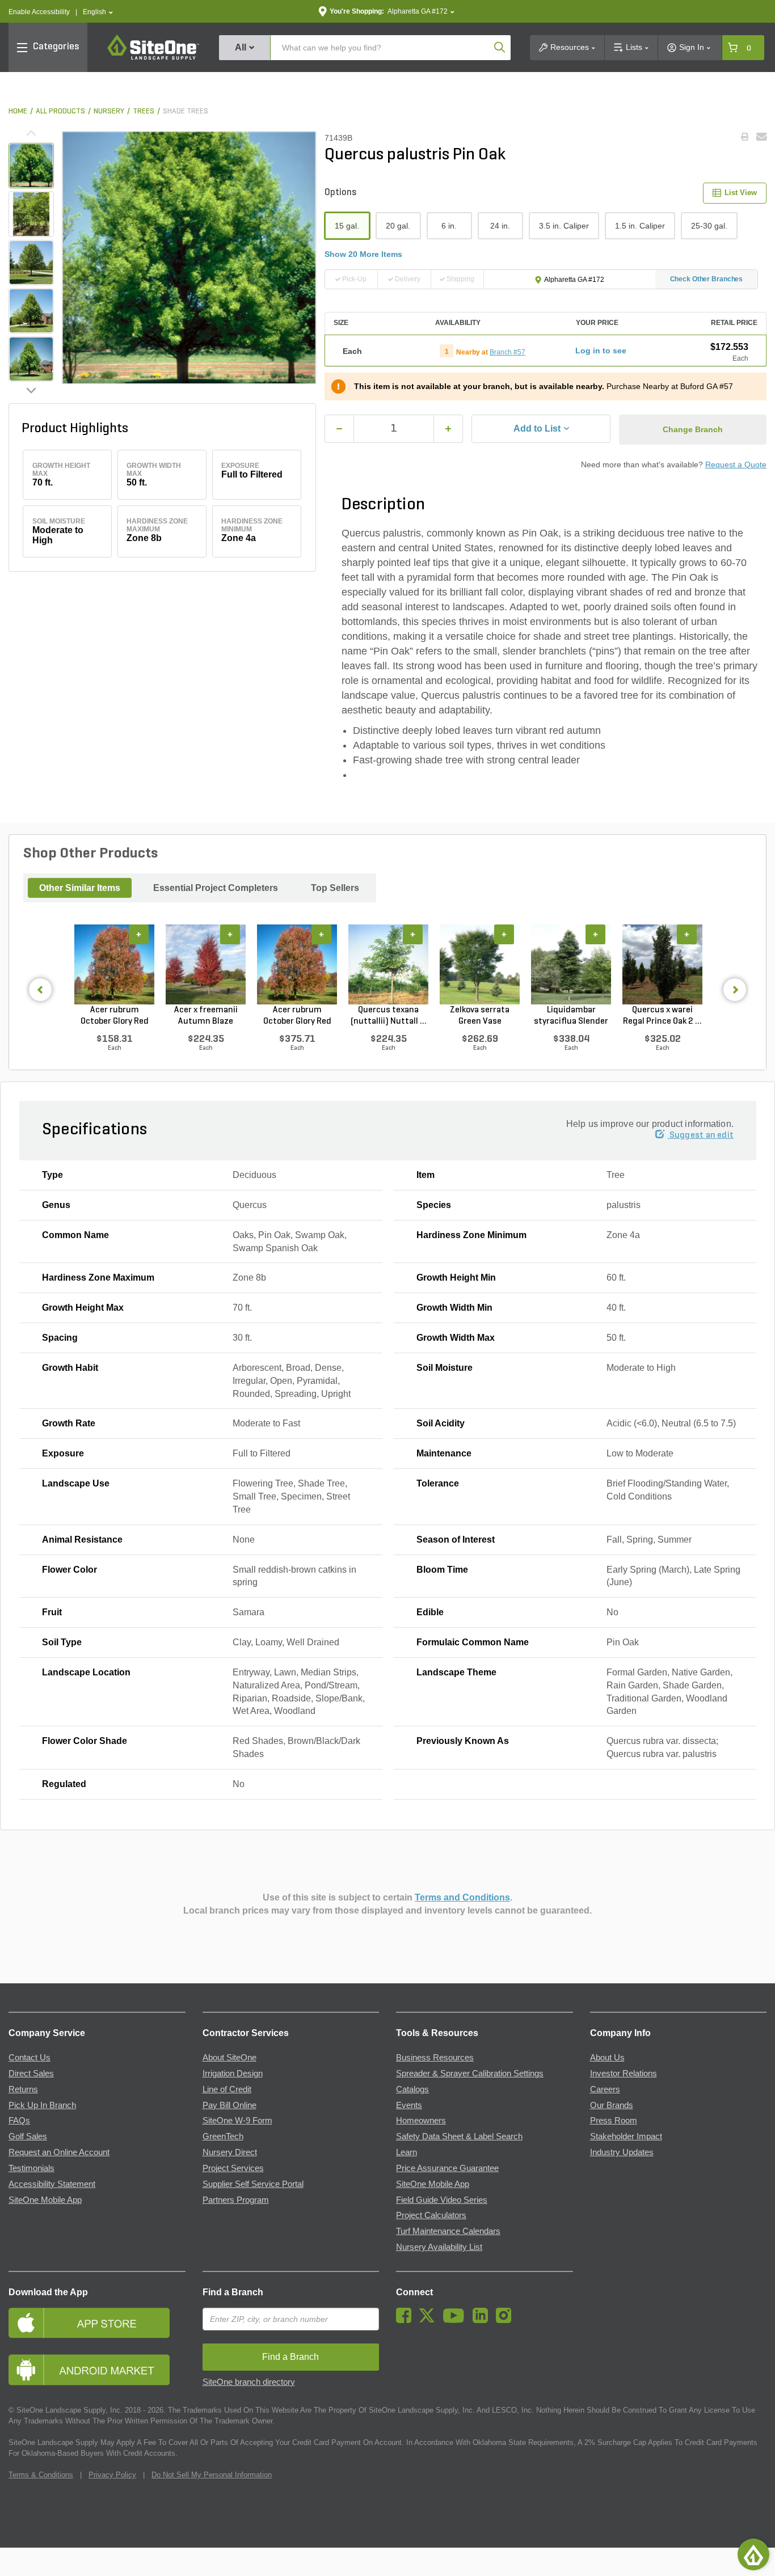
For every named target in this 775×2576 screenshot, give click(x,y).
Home (18, 111)
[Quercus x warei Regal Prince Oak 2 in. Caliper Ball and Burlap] (662, 964)
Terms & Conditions (41, 2475)
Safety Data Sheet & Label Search (459, 2136)
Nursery (109, 111)
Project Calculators (431, 2215)
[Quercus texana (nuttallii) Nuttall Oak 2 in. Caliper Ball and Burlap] (388, 964)
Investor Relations (624, 2074)
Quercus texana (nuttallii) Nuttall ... (389, 1016)
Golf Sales (28, 2136)
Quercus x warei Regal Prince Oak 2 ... (662, 1016)
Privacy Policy (112, 2475)
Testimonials (31, 2168)
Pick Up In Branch (42, 2105)
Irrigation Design (233, 2074)
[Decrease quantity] (339, 429)
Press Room (614, 2121)
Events (409, 2105)
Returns (23, 2089)
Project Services (233, 2168)
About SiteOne (229, 2058)
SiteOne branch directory (249, 2382)
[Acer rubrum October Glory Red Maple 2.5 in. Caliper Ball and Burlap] (297, 964)
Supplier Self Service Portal (253, 2184)
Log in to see (601, 350)
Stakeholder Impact (626, 2136)
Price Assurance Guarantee (447, 2168)
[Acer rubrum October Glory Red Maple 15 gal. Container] (114, 964)
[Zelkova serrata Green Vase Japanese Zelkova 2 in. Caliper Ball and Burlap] (480, 964)
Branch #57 (507, 352)
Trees (144, 111)
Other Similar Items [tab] (80, 888)
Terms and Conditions (462, 1897)
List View (741, 193)
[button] (98, 12)
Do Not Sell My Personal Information (212, 2475)
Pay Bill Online (229, 2105)
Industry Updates (622, 2152)
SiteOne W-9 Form (237, 2121)
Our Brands (612, 2105)
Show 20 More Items (363, 254)
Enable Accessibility (39, 12)
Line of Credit (227, 2089)
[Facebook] (407, 2320)
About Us (607, 2058)
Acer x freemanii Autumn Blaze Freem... (206, 1016)
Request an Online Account (59, 2152)
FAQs (19, 2121)
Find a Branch (233, 2292)
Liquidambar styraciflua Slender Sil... (571, 1016)
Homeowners (421, 2121)
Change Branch (693, 429)
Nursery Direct (230, 2152)
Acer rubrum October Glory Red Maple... (115, 1016)
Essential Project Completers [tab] (216, 888)
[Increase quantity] (448, 429)
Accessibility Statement (52, 2184)
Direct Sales (31, 2074)
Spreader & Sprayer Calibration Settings (470, 2074)
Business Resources (435, 2058)
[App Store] (97, 2323)
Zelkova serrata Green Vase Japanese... (480, 1016)
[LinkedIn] (483, 2320)
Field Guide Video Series (442, 2200)
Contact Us (30, 2058)
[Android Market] (97, 2370)
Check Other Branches (707, 279)
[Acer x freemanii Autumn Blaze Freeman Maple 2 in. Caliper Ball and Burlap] (206, 964)
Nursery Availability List (439, 2247)
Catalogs (412, 2089)
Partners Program (236, 2200)
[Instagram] (506, 2320)
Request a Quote (736, 464)
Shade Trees (186, 111)
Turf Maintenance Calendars (448, 2231)
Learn (407, 2152)
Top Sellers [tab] (335, 888)
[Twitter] (430, 2320)
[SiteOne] (153, 58)
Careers (605, 2089)
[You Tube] (456, 2320)
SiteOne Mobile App (45, 2200)
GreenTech (223, 2136)
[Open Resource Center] (753, 2554)
